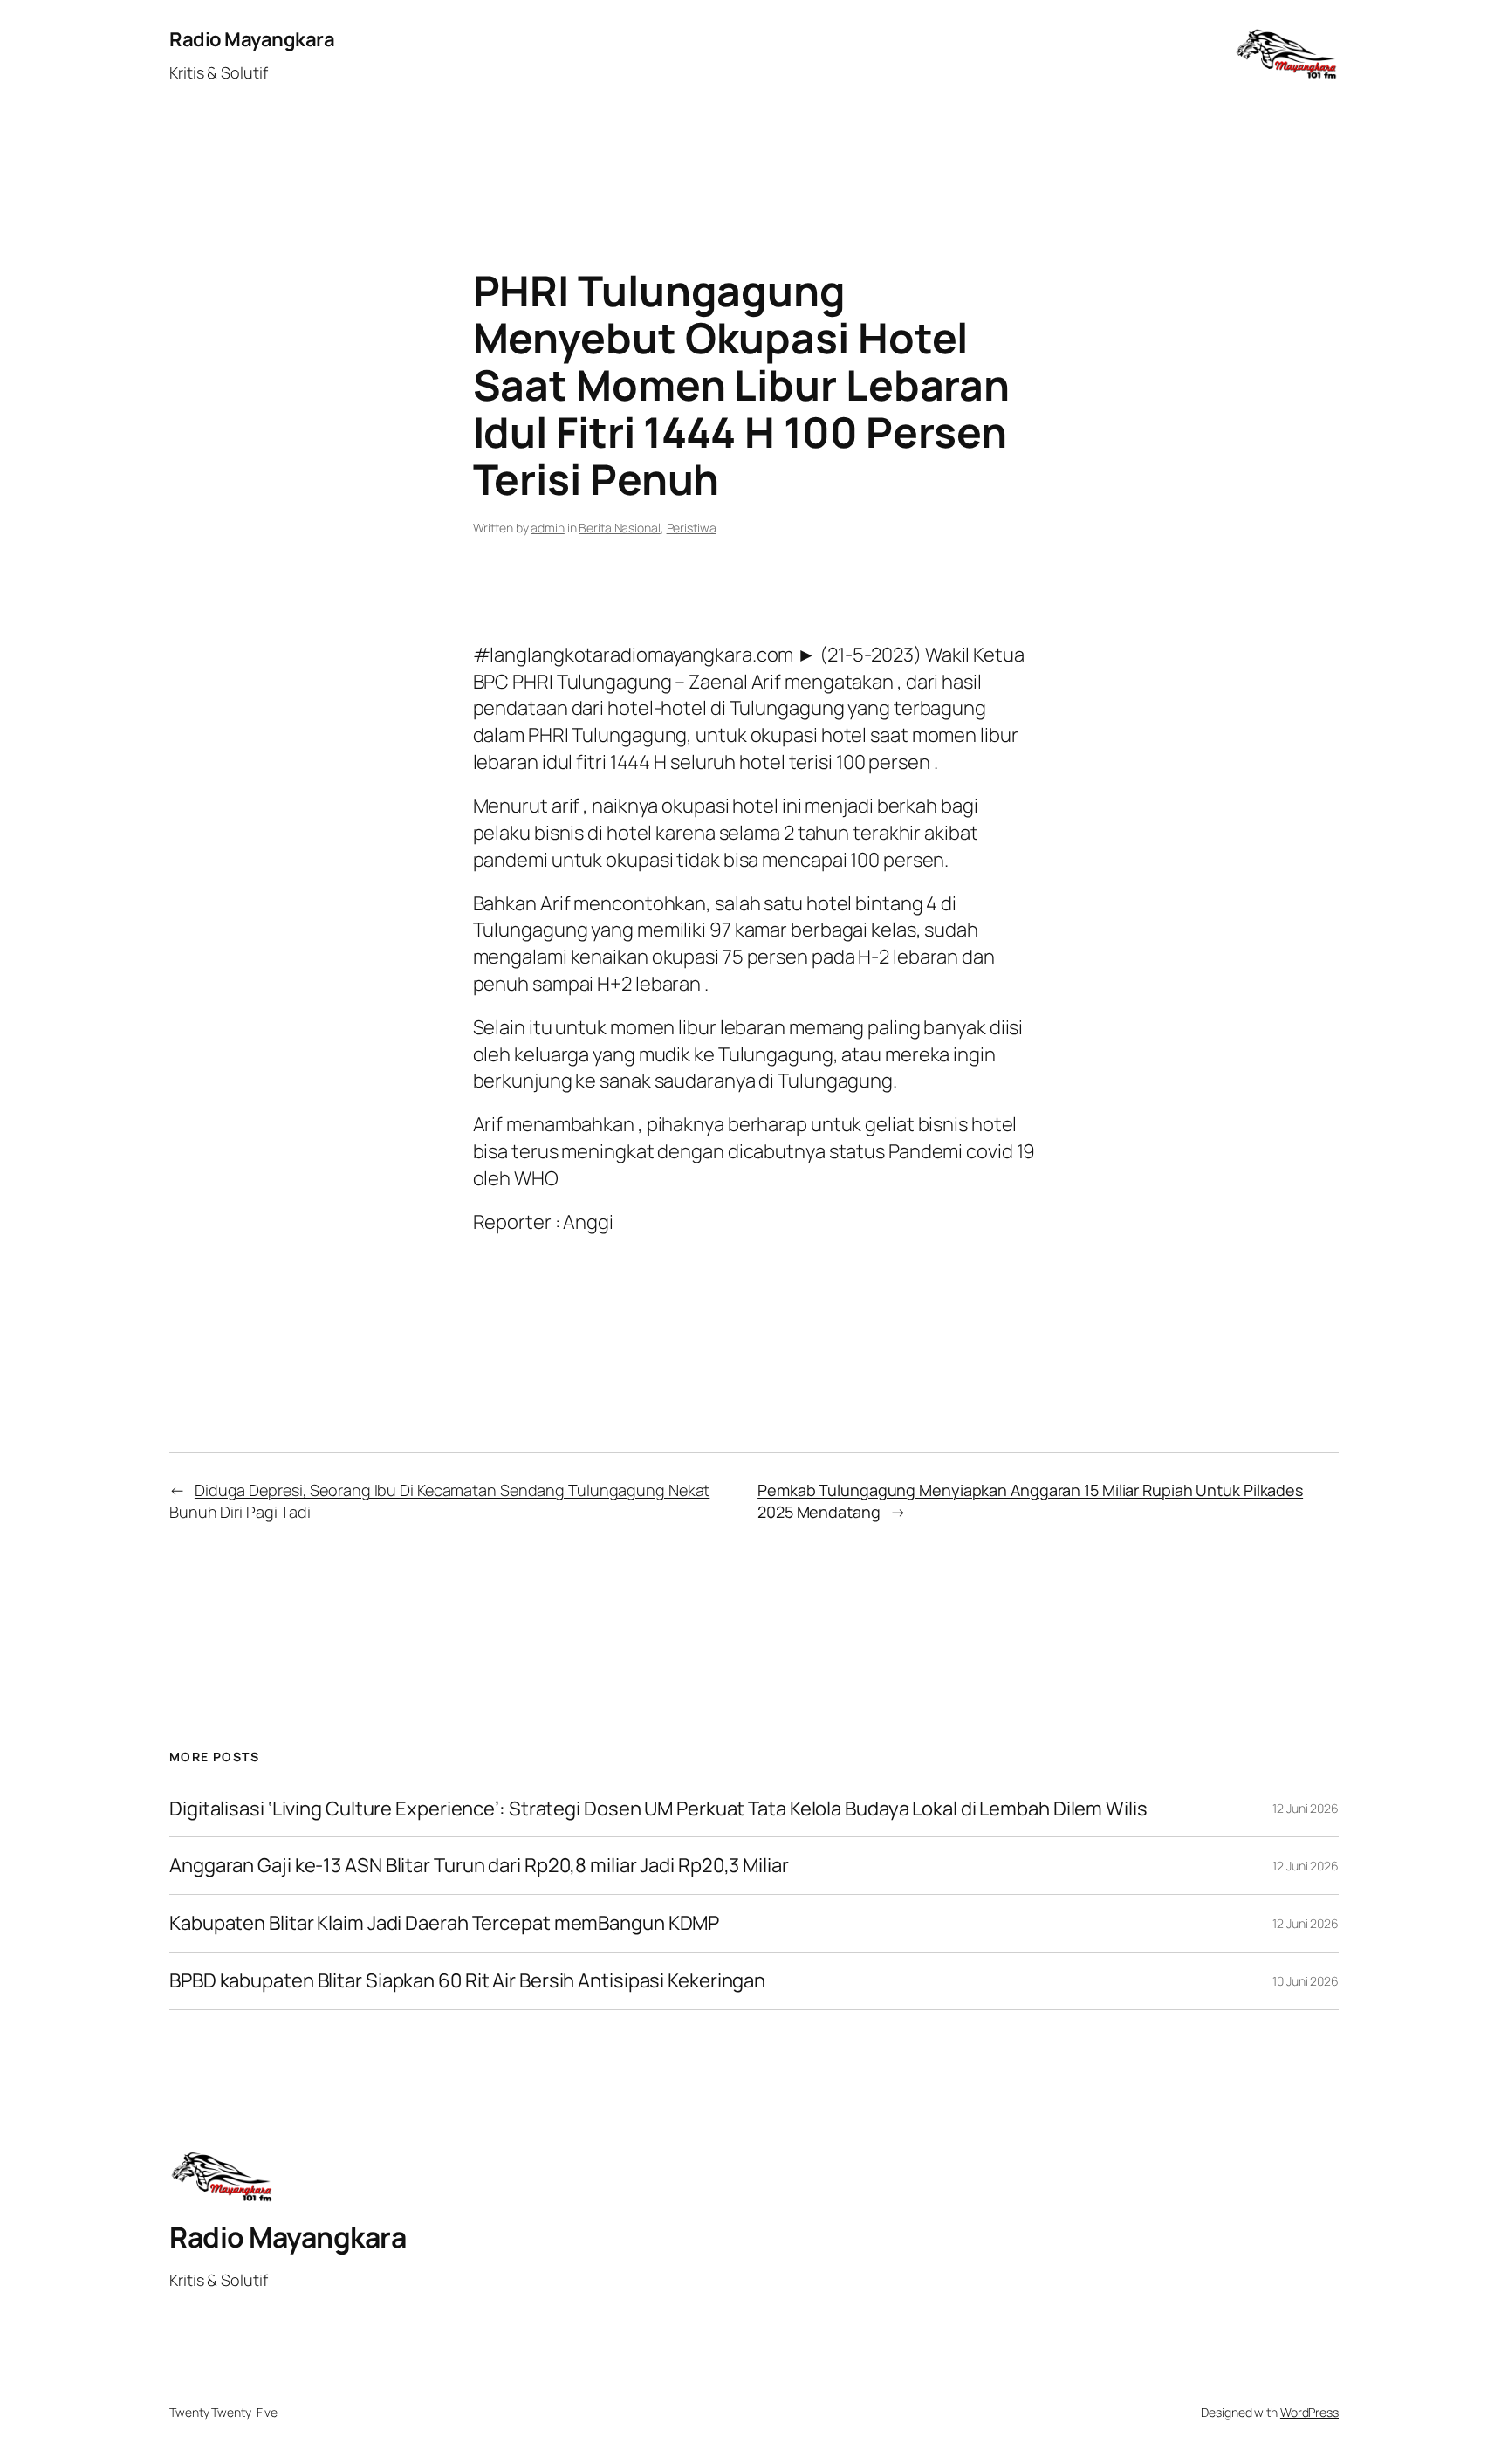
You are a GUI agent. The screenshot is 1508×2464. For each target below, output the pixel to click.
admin (548, 528)
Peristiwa (692, 528)
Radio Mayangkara (252, 39)
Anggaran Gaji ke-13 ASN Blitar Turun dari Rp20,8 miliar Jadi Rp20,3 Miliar (479, 1866)
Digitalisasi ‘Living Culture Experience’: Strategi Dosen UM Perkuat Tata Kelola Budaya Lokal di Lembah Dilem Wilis (658, 1809)
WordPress (1309, 2412)
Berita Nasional (620, 528)
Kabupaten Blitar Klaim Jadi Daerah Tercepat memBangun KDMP (444, 1923)
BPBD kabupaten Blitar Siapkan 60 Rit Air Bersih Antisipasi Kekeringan (467, 1981)
